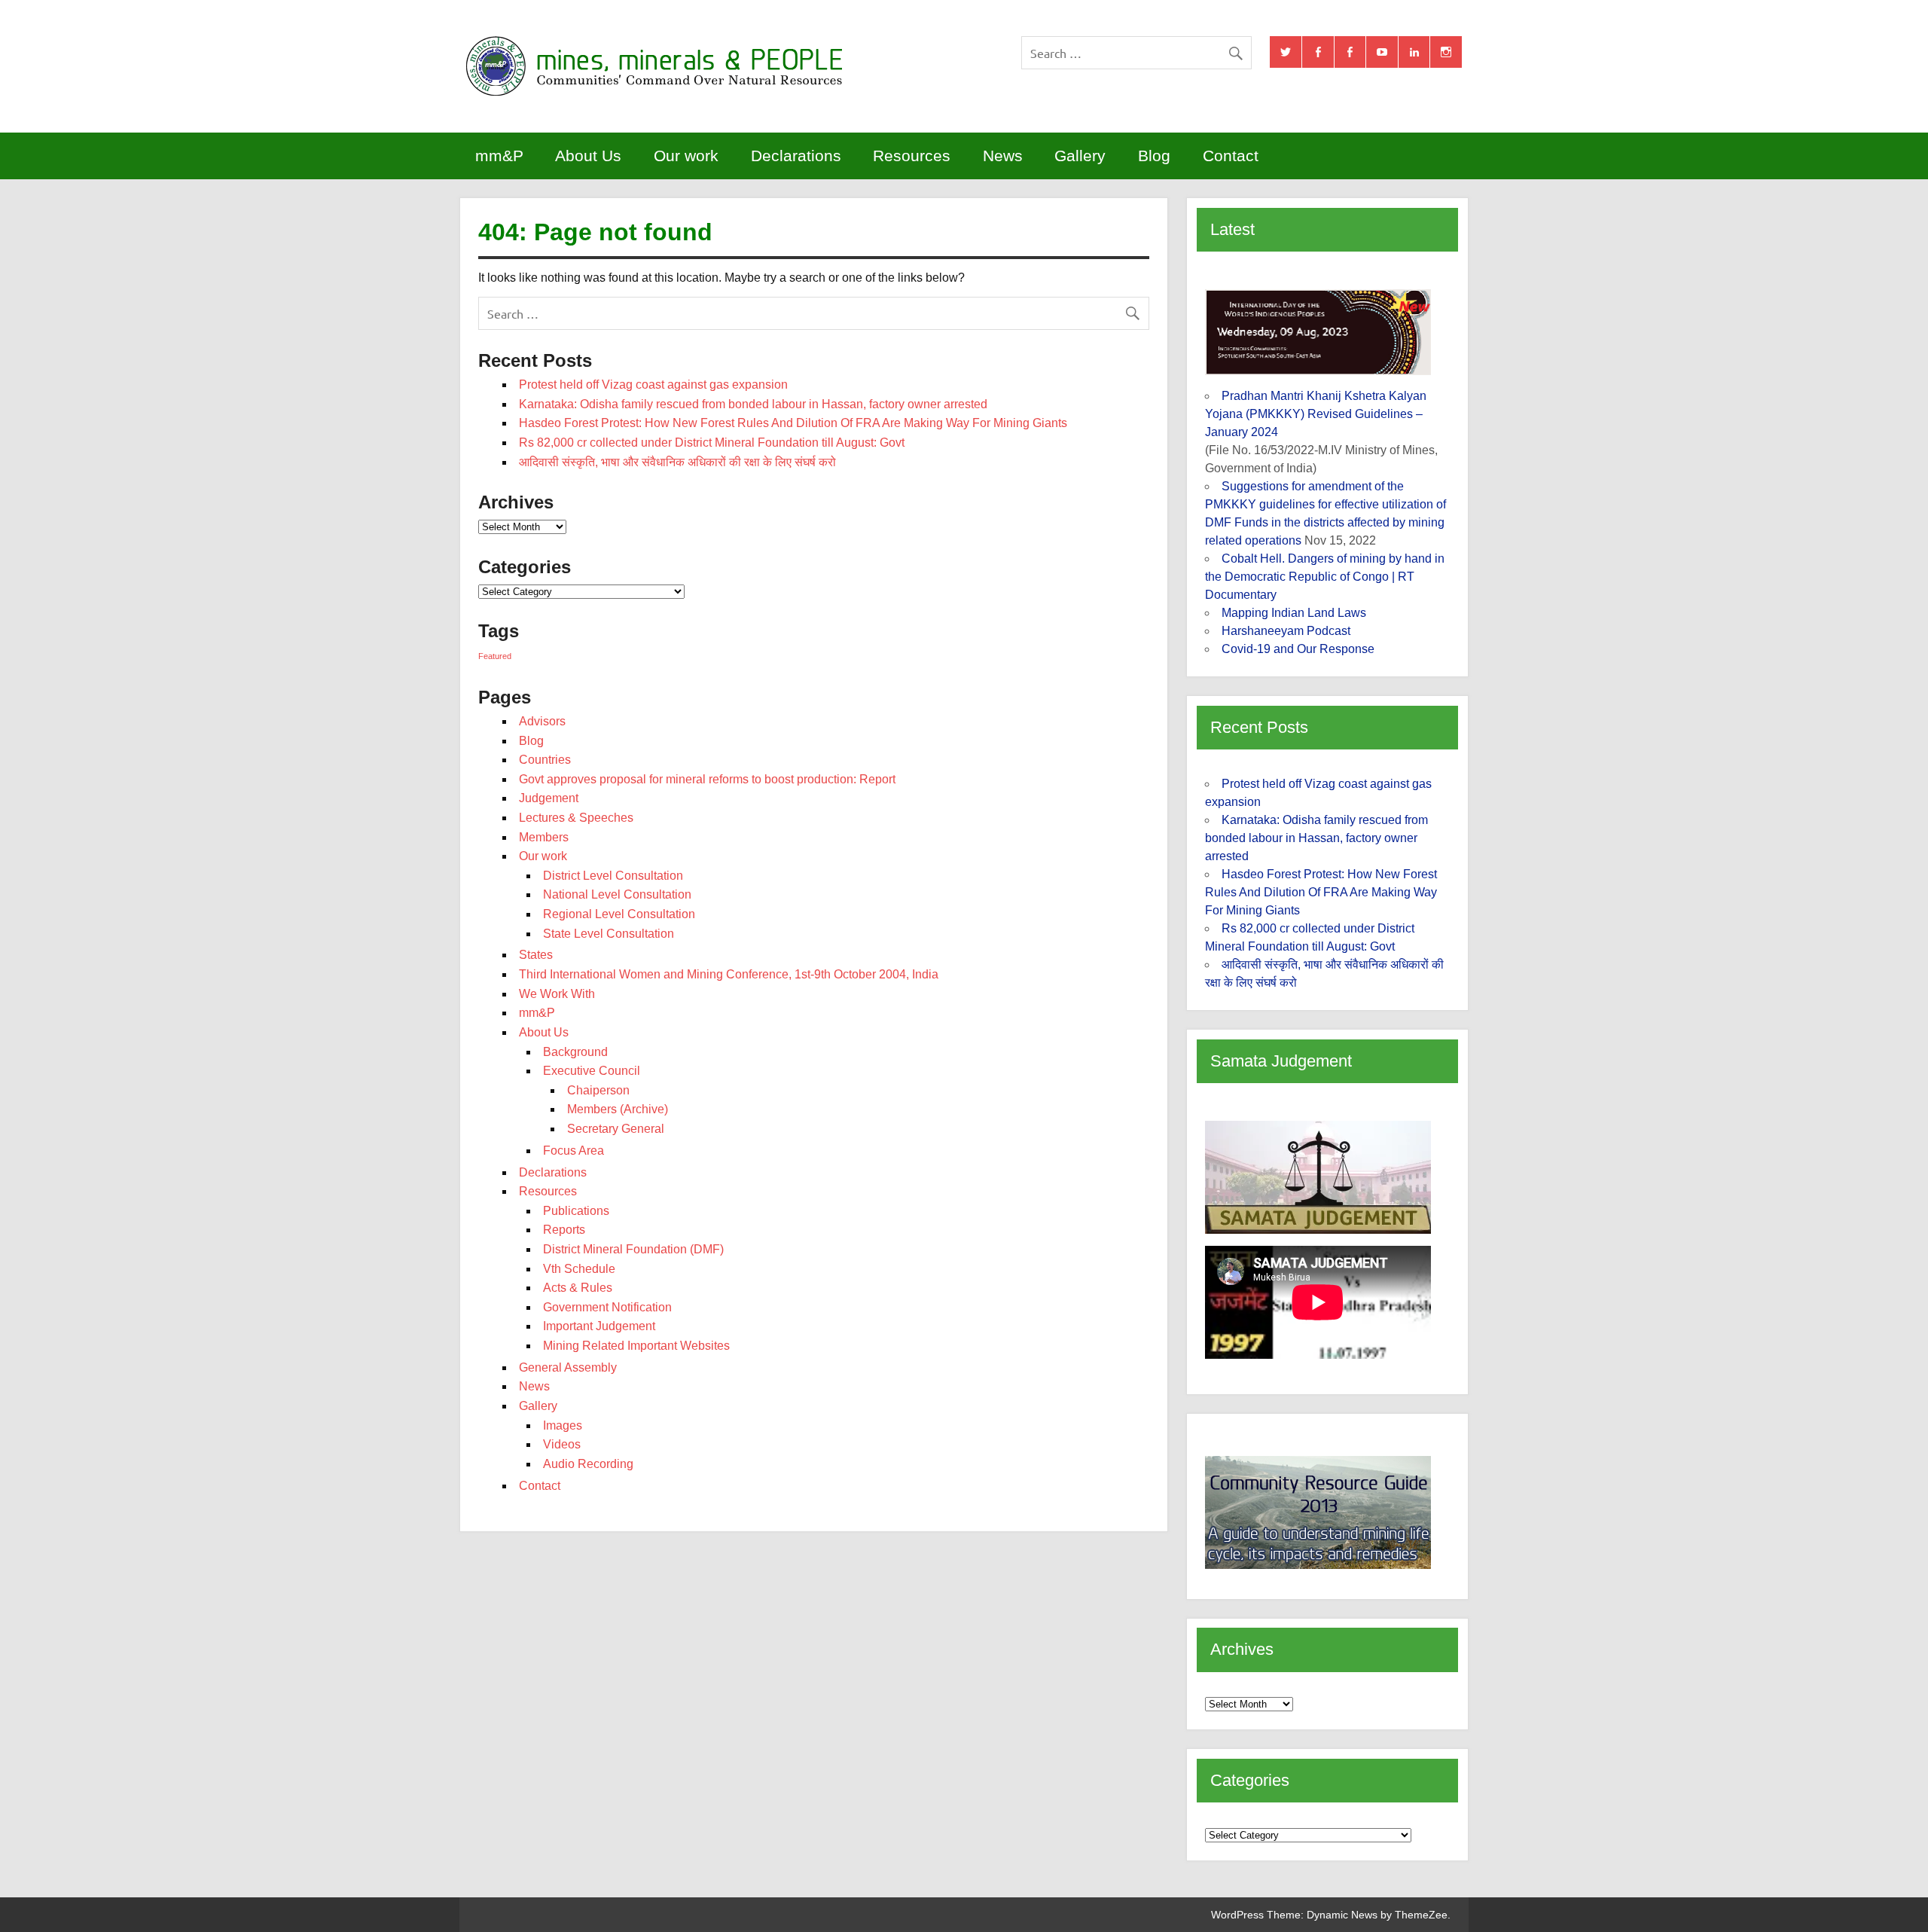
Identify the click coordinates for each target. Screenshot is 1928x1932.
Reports (564, 1230)
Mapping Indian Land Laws (1294, 613)
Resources (912, 156)
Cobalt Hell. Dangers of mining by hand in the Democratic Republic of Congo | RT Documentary (1325, 577)
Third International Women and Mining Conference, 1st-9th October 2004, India (729, 974)
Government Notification (607, 1307)
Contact (1231, 156)
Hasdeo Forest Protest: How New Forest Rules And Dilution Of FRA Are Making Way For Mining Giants (793, 423)
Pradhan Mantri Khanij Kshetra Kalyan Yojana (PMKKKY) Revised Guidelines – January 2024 (1316, 414)
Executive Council (592, 1071)
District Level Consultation (613, 876)
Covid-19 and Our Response (1298, 649)
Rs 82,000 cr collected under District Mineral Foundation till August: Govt (712, 443)
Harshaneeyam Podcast (1286, 631)
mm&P (499, 156)
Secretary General (616, 1129)
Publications (576, 1211)
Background (575, 1052)
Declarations (796, 156)
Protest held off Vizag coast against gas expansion (653, 385)
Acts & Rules (578, 1288)
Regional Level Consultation (619, 914)
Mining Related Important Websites (636, 1346)
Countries (545, 760)
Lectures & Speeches (576, 818)
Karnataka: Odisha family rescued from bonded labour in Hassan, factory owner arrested (753, 404)
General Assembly (568, 1367)
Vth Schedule (579, 1269)
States (536, 955)
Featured (495, 656)
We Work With (557, 994)
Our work (686, 156)
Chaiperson (598, 1090)
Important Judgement (599, 1326)
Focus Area (574, 1151)
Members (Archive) (618, 1109)
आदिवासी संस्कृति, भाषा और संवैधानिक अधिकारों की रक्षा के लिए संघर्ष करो (677, 462)
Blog (1154, 156)
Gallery (1080, 156)
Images (563, 1425)
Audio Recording (588, 1464)
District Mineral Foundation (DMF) (633, 1249)
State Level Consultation (609, 934)
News (1003, 156)
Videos (562, 1444)
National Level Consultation (617, 894)
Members (544, 837)
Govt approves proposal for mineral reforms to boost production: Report (707, 779)
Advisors (542, 721)
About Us (588, 156)
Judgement (549, 798)
